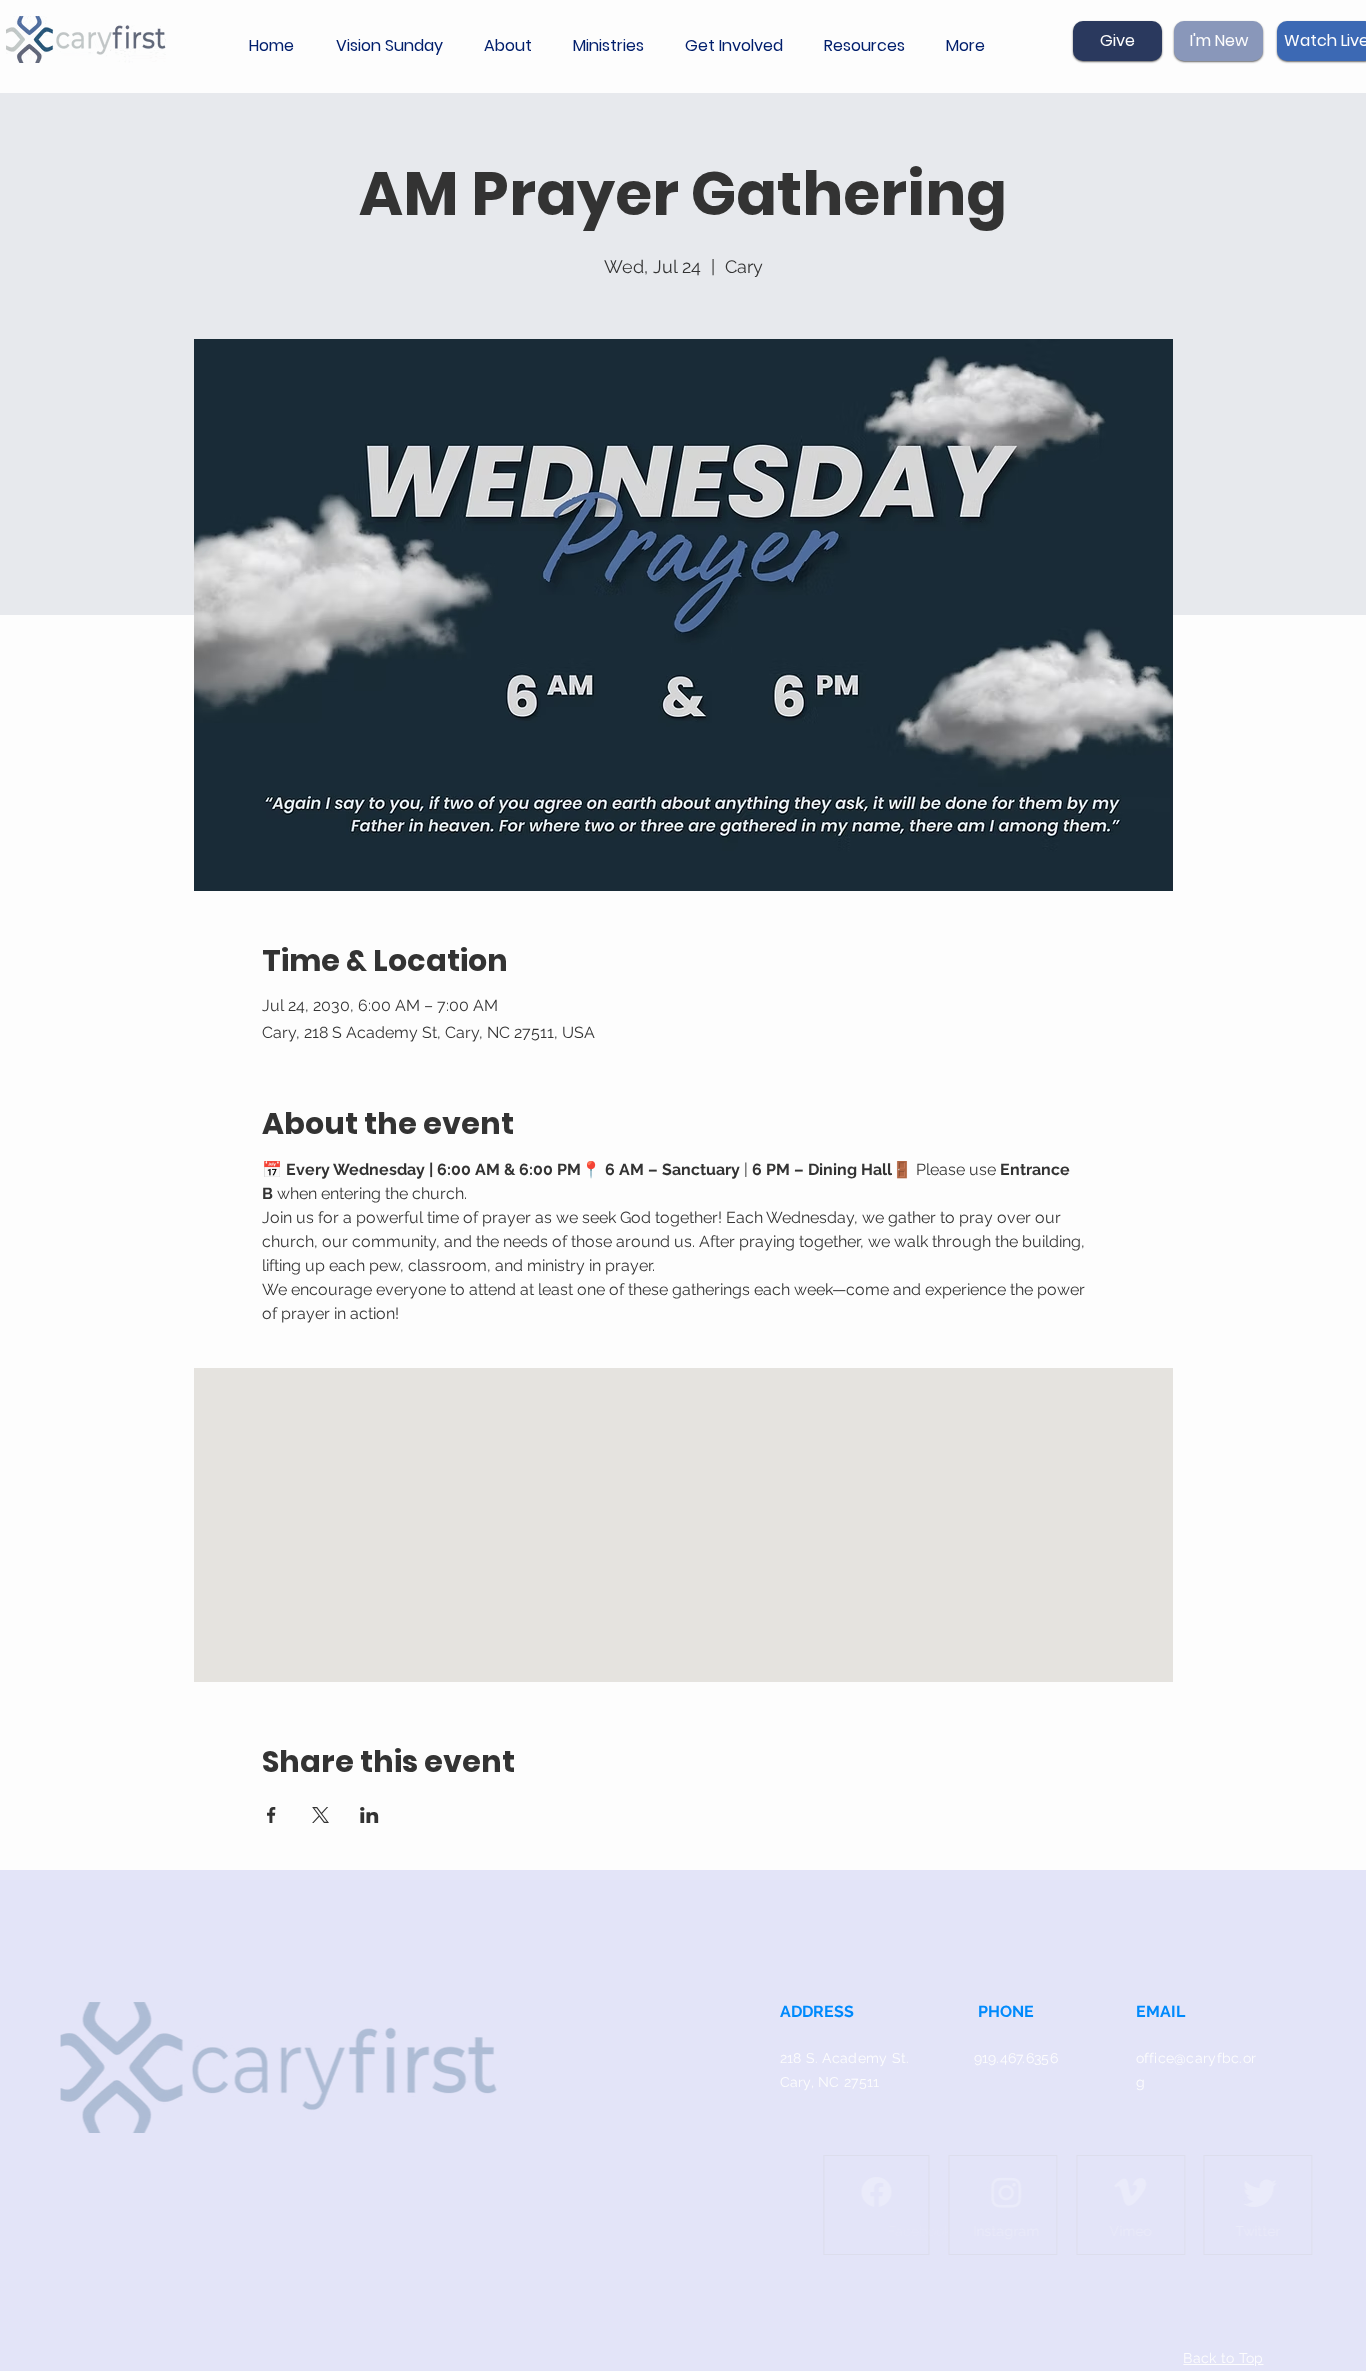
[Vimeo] (1089, 2192)
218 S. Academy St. (845, 2058)
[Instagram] (965, 2192)
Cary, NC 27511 (830, 2082)
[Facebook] (835, 2192)
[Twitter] (1219, 2192)
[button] (513, 46)
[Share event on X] (320, 1815)
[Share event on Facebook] (271, 1815)
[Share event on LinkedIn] (369, 1815)
